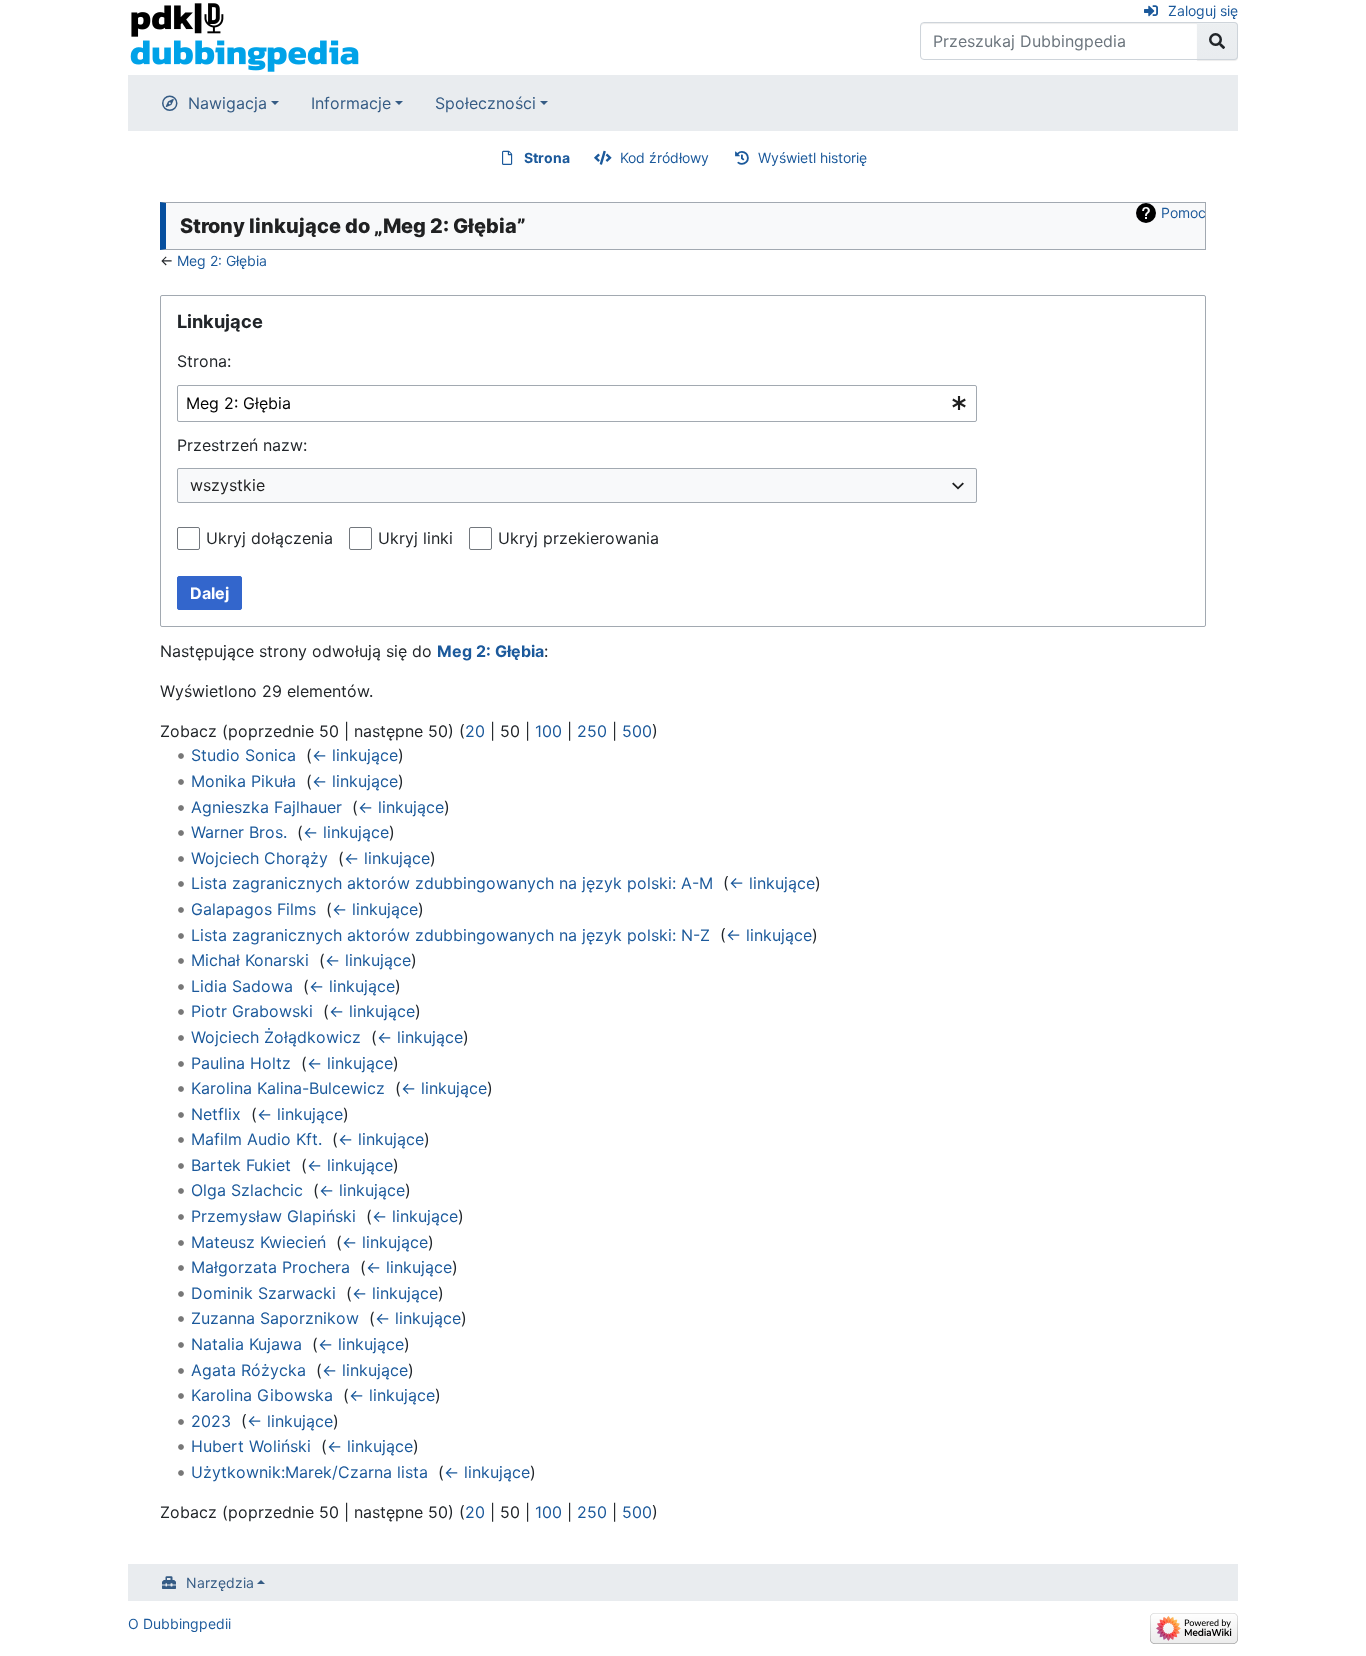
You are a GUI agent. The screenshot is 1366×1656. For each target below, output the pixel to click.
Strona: (204, 361)
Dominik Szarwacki (263, 1293)
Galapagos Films (253, 909)
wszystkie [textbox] (227, 485)
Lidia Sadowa (242, 986)
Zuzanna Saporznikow (275, 1318)
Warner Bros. (239, 832)
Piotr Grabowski (252, 1011)
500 (637, 731)
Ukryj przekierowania (578, 538)
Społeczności (485, 103)
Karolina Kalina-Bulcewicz (288, 1088)
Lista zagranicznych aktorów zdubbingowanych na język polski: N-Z (450, 935)
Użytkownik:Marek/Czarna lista (309, 1472)
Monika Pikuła (243, 781)
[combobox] (577, 403)
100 (548, 731)
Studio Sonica (243, 755)
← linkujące (355, 755)
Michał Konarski (250, 960)
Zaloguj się (1203, 10)
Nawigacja (227, 103)
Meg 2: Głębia (222, 260)
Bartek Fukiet (241, 1165)
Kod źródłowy (664, 157)
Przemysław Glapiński (273, 1216)
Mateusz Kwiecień (258, 1242)
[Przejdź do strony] (1217, 41)
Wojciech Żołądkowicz (276, 1037)
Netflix (216, 1114)
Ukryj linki (415, 538)
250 (592, 731)
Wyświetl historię (812, 157)
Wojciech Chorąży (259, 858)
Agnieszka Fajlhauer (266, 807)
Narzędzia (220, 1582)
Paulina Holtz (241, 1063)
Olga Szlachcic (247, 1190)
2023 (211, 1421)
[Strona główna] (244, 36)
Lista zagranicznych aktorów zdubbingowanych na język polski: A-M (452, 883)
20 (475, 731)
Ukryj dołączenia (269, 538)
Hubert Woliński (251, 1446)
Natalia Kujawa (246, 1344)
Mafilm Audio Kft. (256, 1139)
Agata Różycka (248, 1370)
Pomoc (1183, 212)
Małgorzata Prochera (270, 1267)
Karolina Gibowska (262, 1395)
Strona (547, 157)
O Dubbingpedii (179, 1623)
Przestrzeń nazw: (242, 445)
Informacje (351, 103)
